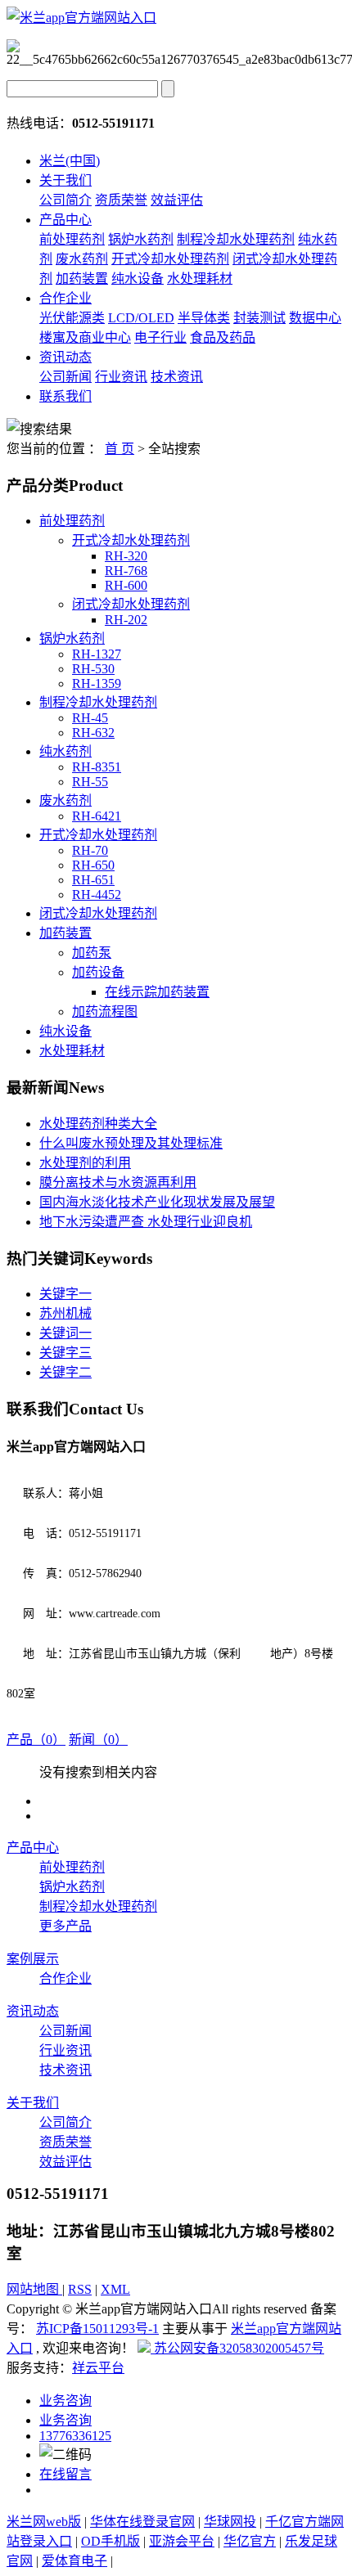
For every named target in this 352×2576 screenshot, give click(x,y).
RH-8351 (97, 767)
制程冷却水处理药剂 (236, 239)
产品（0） (36, 1740)
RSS (80, 2289)
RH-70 (90, 850)
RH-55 (90, 782)
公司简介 (65, 200)
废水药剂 (82, 259)
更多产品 (65, 1926)
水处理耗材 (200, 279)
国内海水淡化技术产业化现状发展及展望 (157, 1202)
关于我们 (65, 180)
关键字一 (65, 1294)
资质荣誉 (121, 200)
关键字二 (65, 1372)
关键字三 (65, 1353)
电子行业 (160, 337)
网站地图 (34, 2289)
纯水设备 (138, 279)
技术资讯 (177, 377)
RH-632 (93, 733)
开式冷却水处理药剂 (170, 259)
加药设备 (98, 972)
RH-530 (93, 669)
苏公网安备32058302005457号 (237, 2348)
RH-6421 (97, 816)
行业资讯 (121, 377)
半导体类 (204, 318)
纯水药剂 (65, 751)
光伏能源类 (72, 318)
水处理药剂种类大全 (98, 1124)
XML (115, 2289)
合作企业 (65, 298)
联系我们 (65, 396)
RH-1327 (97, 654)
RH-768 (126, 571)
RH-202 (126, 620)
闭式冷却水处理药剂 (131, 604)
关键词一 (65, 1333)
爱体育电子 (74, 2561)
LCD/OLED (141, 318)
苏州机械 (65, 1313)
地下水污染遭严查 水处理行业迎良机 (146, 1222)
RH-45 (90, 718)
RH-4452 (97, 895)
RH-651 (93, 880)
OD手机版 (111, 2541)
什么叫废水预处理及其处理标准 (131, 1143)
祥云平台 (98, 2368)
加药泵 (92, 953)
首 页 (120, 449)
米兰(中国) (70, 161)
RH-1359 (97, 683)
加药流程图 (105, 1012)
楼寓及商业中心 (85, 337)
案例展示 (33, 1959)
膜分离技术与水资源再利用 (118, 1182)
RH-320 (126, 556)
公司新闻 (65, 377)
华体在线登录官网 (142, 2522)
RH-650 (93, 865)
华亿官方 (250, 2541)
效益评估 (177, 200)
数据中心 (315, 318)
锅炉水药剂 (141, 239)
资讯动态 (65, 357)
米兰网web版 (44, 2522)
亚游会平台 (182, 2541)
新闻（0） (98, 1740)
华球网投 (230, 2522)
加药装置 (82, 279)
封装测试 (259, 318)
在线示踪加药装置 (157, 992)
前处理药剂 (72, 239)
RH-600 (126, 585)
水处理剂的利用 (85, 1163)
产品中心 (65, 220)
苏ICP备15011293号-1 (97, 2329)
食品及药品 (223, 337)
